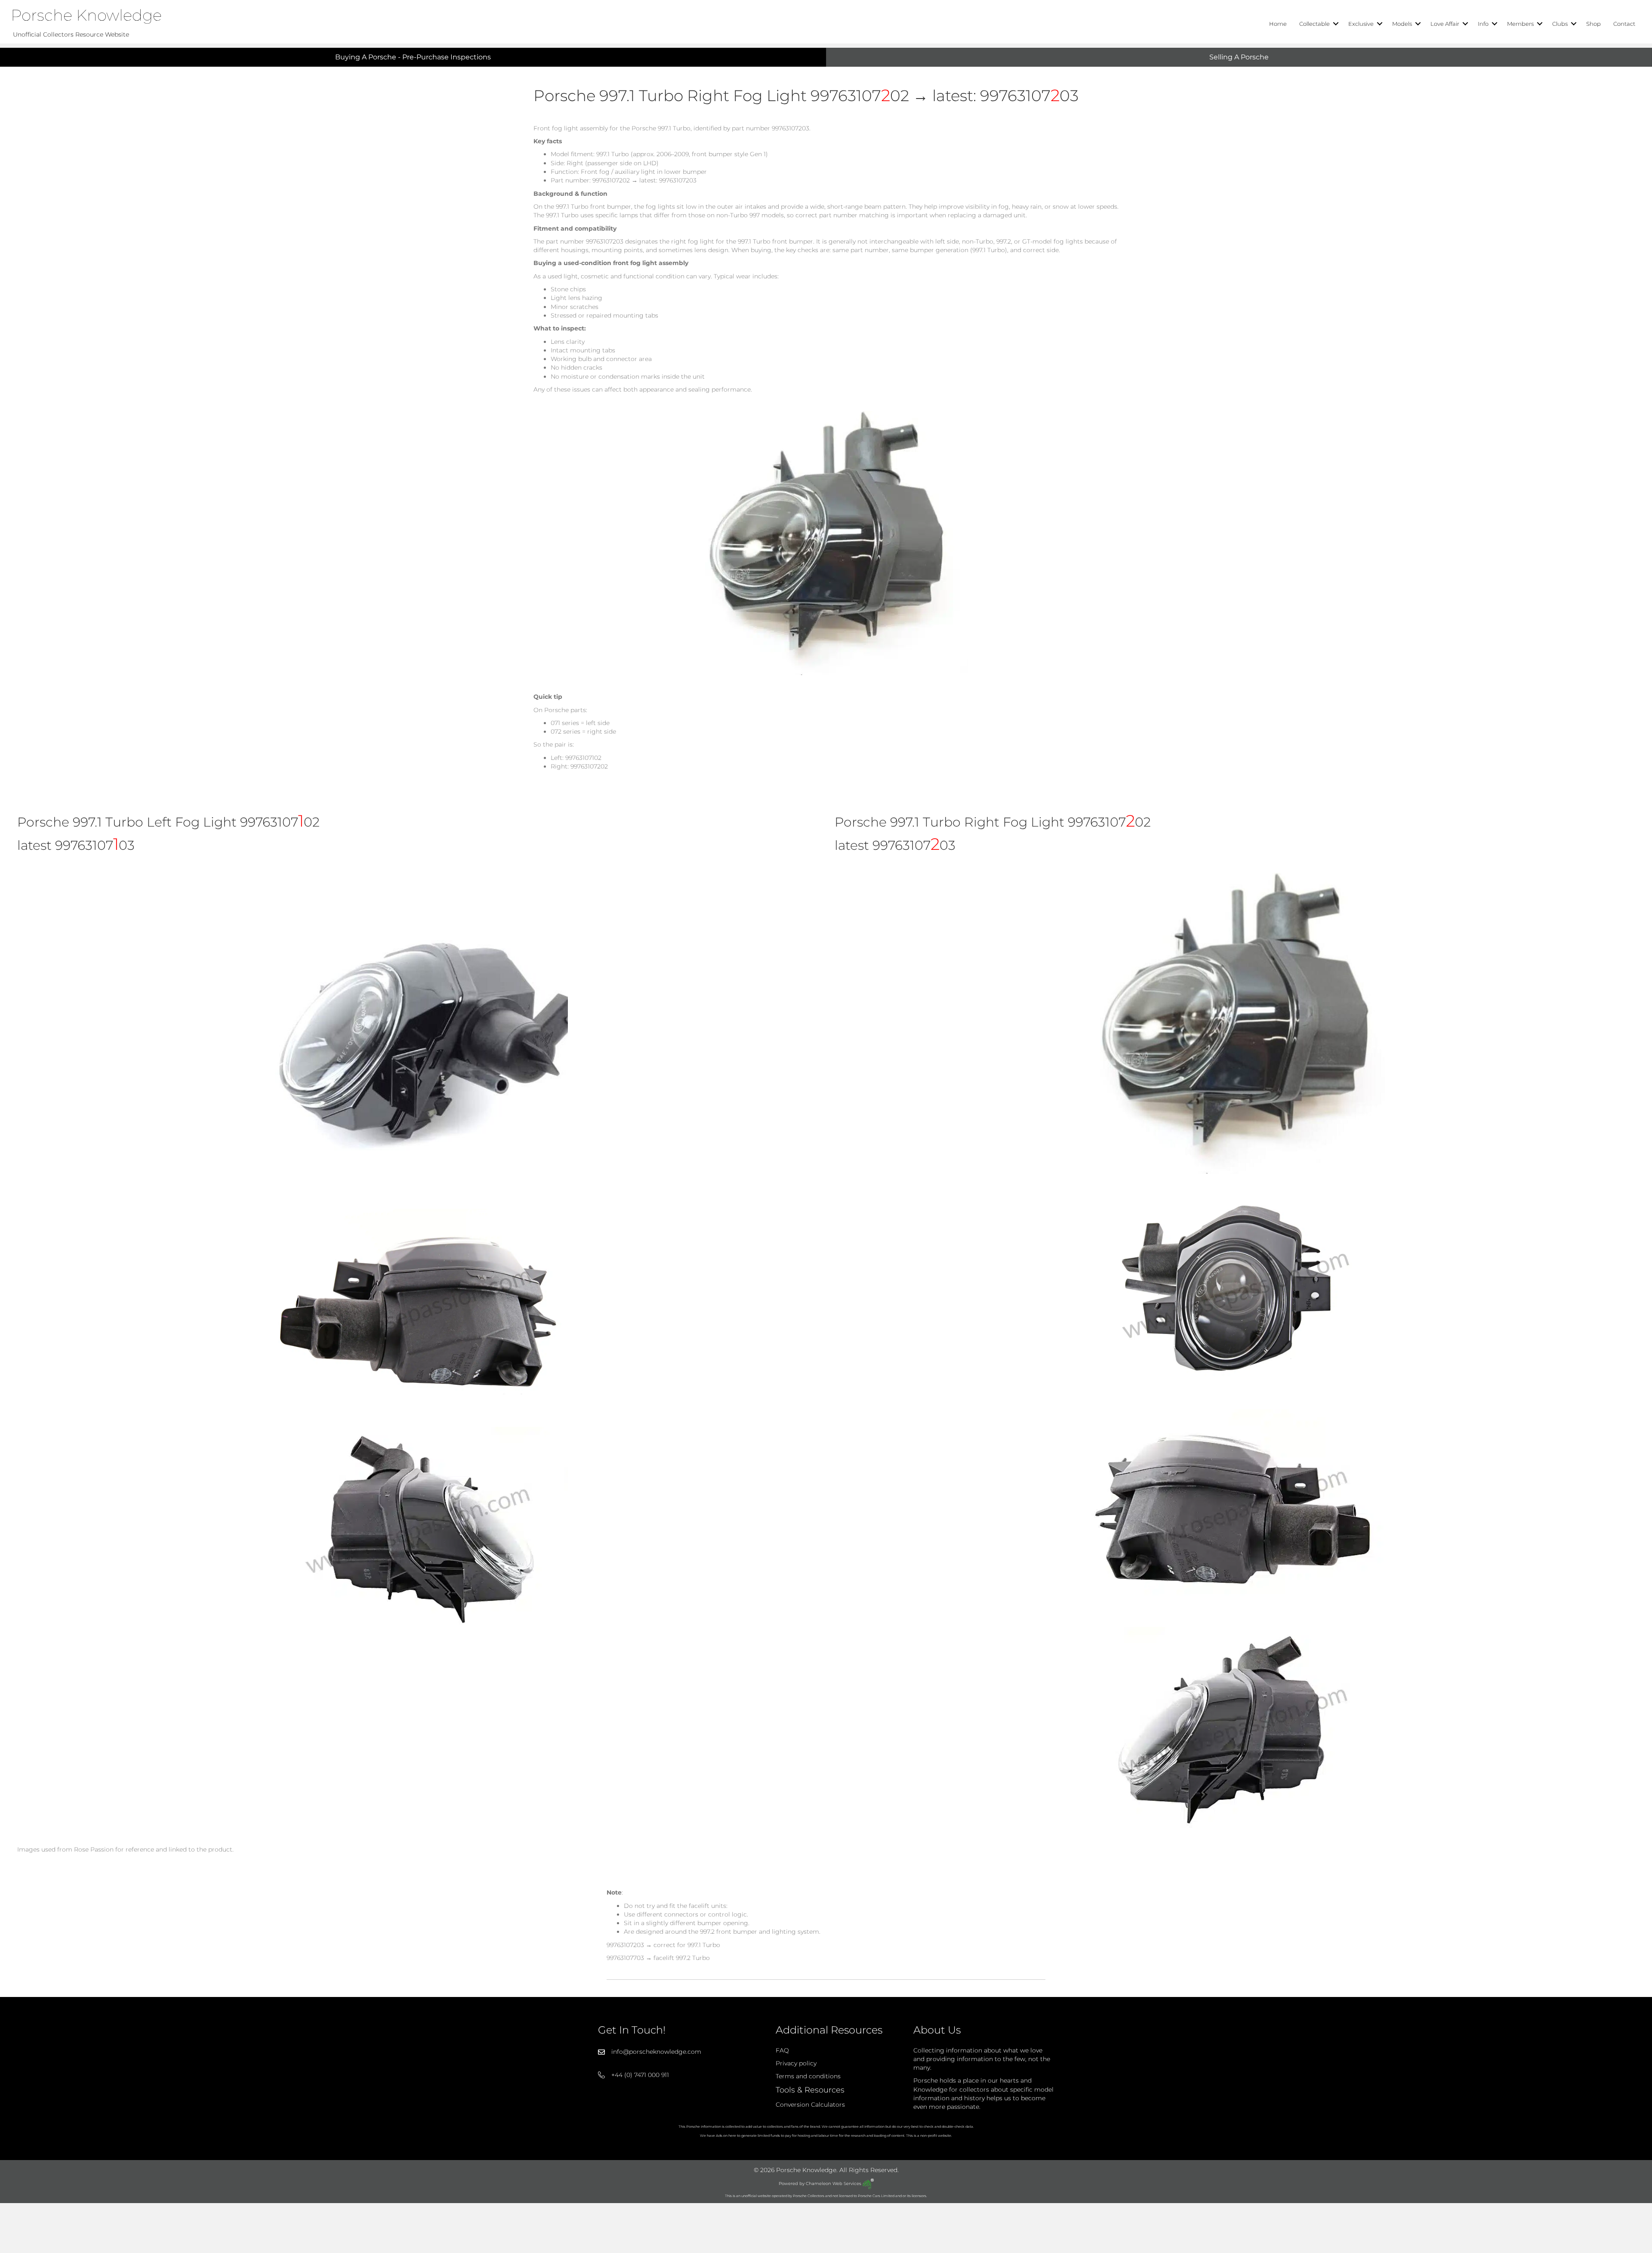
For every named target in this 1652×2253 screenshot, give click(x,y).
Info (1483, 24)
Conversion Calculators (810, 2105)
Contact (1624, 24)
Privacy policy (796, 2063)
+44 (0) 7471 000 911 (640, 2075)
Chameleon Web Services (834, 2184)
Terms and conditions (808, 2077)
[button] (1336, 24)
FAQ (782, 2050)
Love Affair (1445, 24)
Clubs (1560, 24)
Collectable (1315, 24)
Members (1520, 24)
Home (1278, 24)
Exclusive (1361, 24)
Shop (1593, 24)
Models (1402, 24)
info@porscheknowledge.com (656, 2052)
